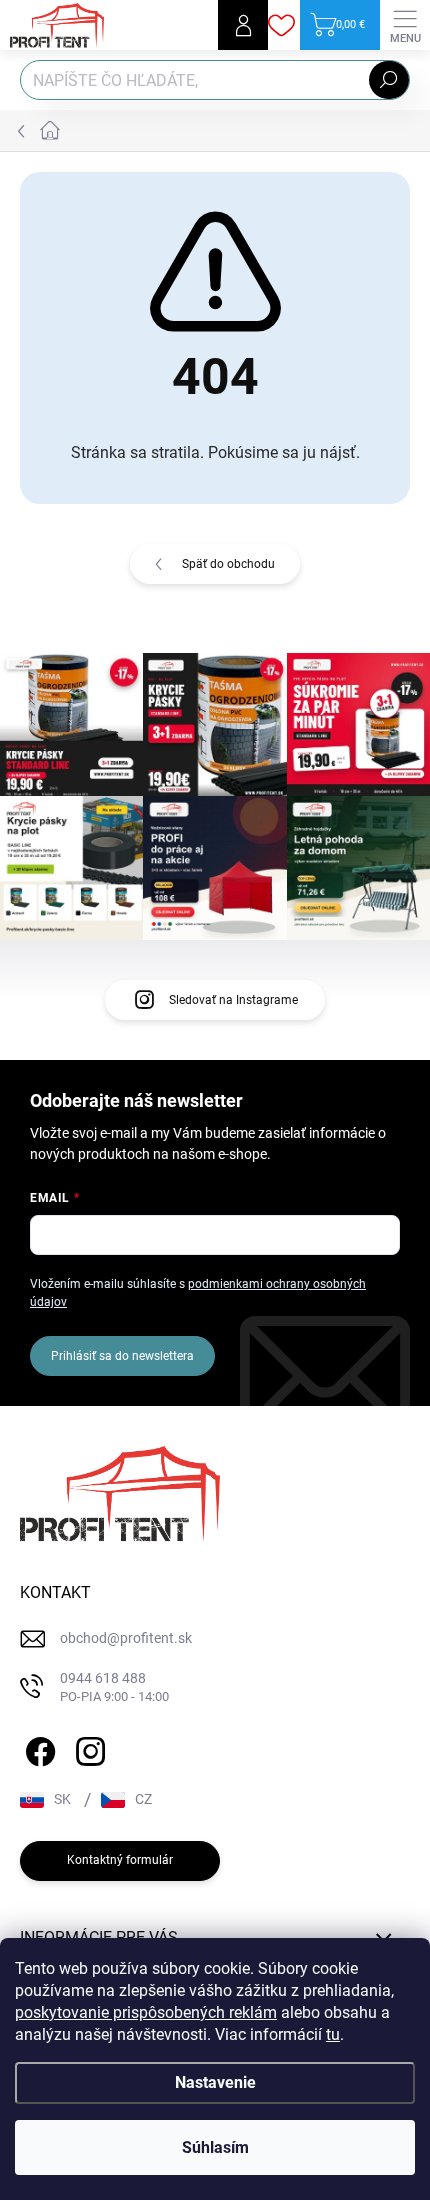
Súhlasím (215, 2147)
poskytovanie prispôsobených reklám (146, 2012)
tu (333, 2034)
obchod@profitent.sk (126, 1638)
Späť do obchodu (228, 564)
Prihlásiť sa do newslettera (122, 1356)
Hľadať (389, 80)
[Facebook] (37, 1748)
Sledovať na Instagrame (233, 1000)
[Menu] (405, 25)
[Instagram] (87, 1748)
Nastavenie (215, 2082)
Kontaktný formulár (120, 1860)
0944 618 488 (114, 1687)
